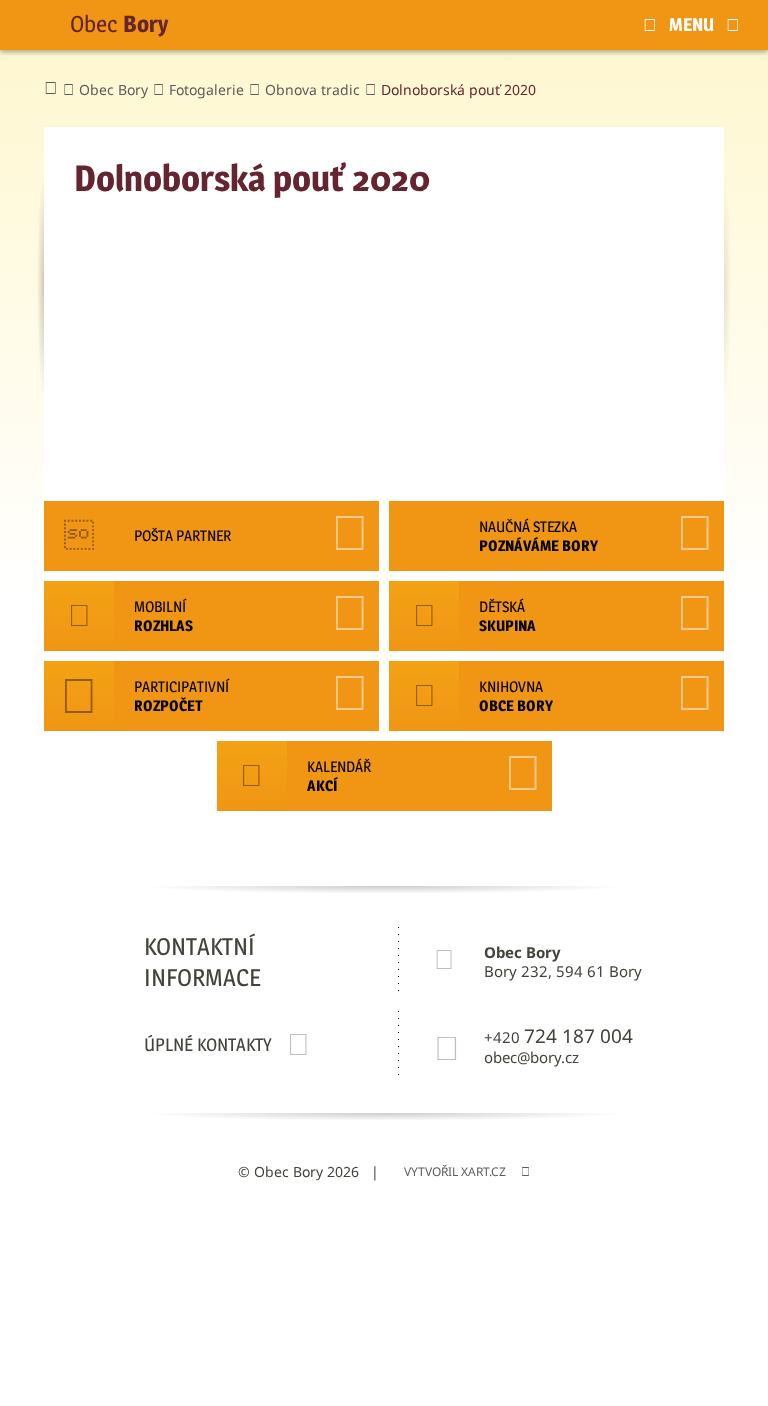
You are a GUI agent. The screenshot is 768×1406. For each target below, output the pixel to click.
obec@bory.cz (531, 1057)
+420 (558, 1036)
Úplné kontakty (208, 1044)
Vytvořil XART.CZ (455, 1171)
